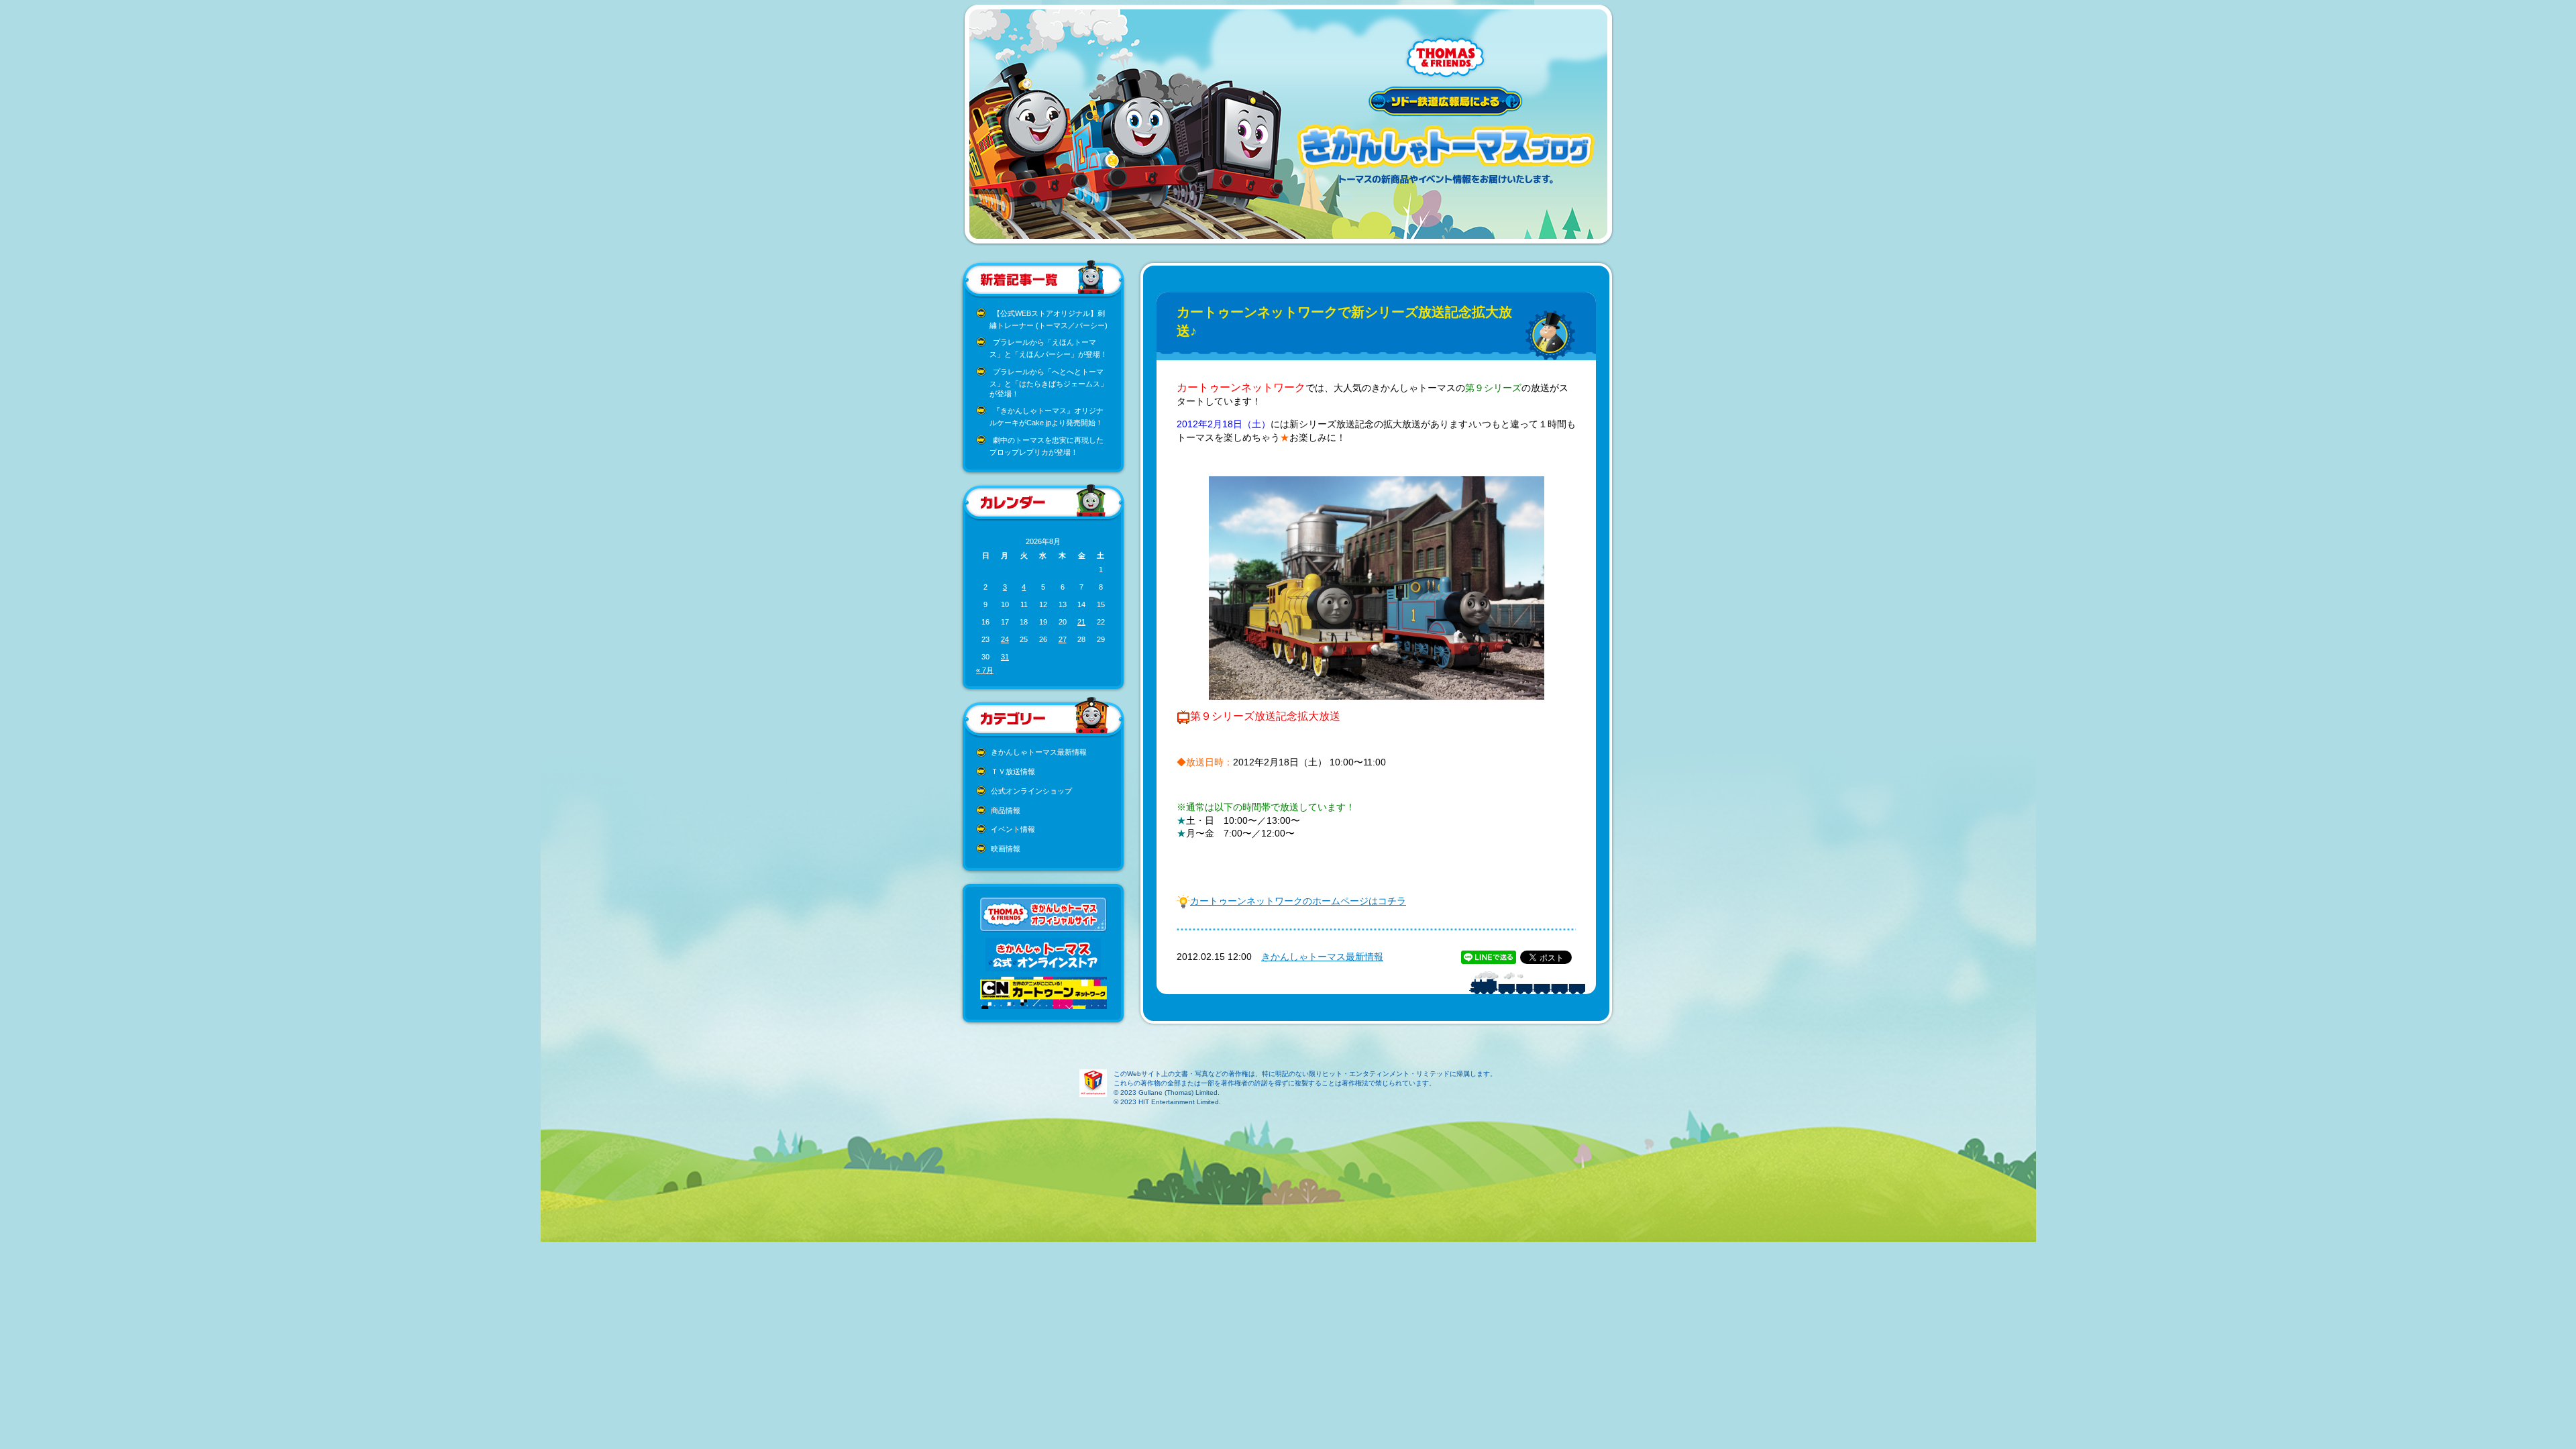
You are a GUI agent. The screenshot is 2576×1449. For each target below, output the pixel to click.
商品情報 (1006, 810)
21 (1081, 622)
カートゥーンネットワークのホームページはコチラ (1298, 901)
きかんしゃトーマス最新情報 (1039, 752)
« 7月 (985, 670)
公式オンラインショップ (1031, 791)
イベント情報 (1013, 829)
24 (1005, 639)
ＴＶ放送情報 (1013, 771)
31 (1005, 657)
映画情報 (1006, 849)
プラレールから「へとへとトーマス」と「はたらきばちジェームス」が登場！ (1049, 383)
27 (1063, 639)
